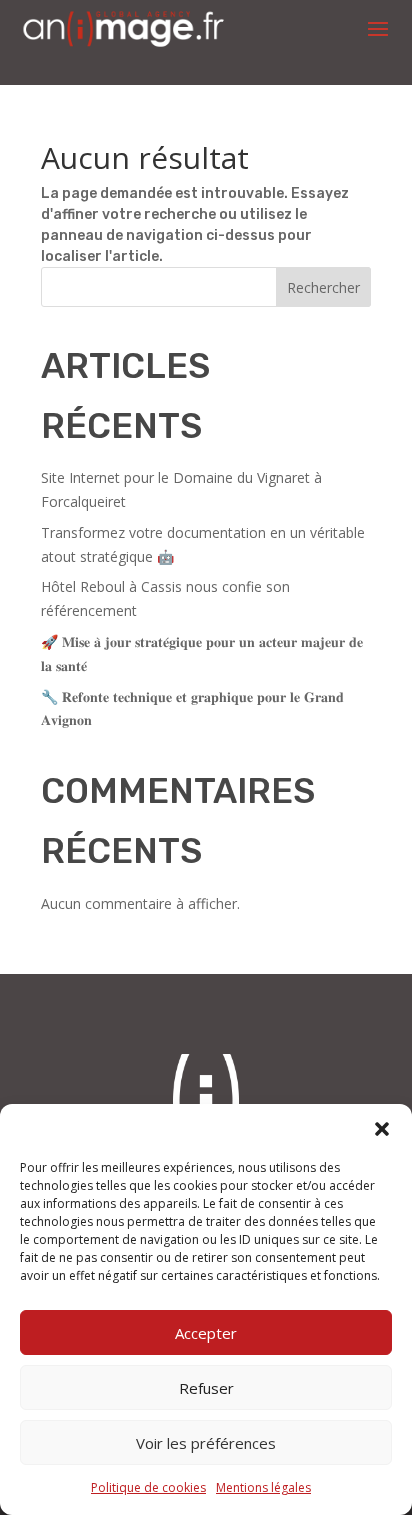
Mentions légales (263, 1487)
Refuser (206, 1388)
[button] (382, 1129)
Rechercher (323, 287)
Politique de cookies (148, 1487)
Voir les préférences (206, 1443)
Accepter (206, 1333)
